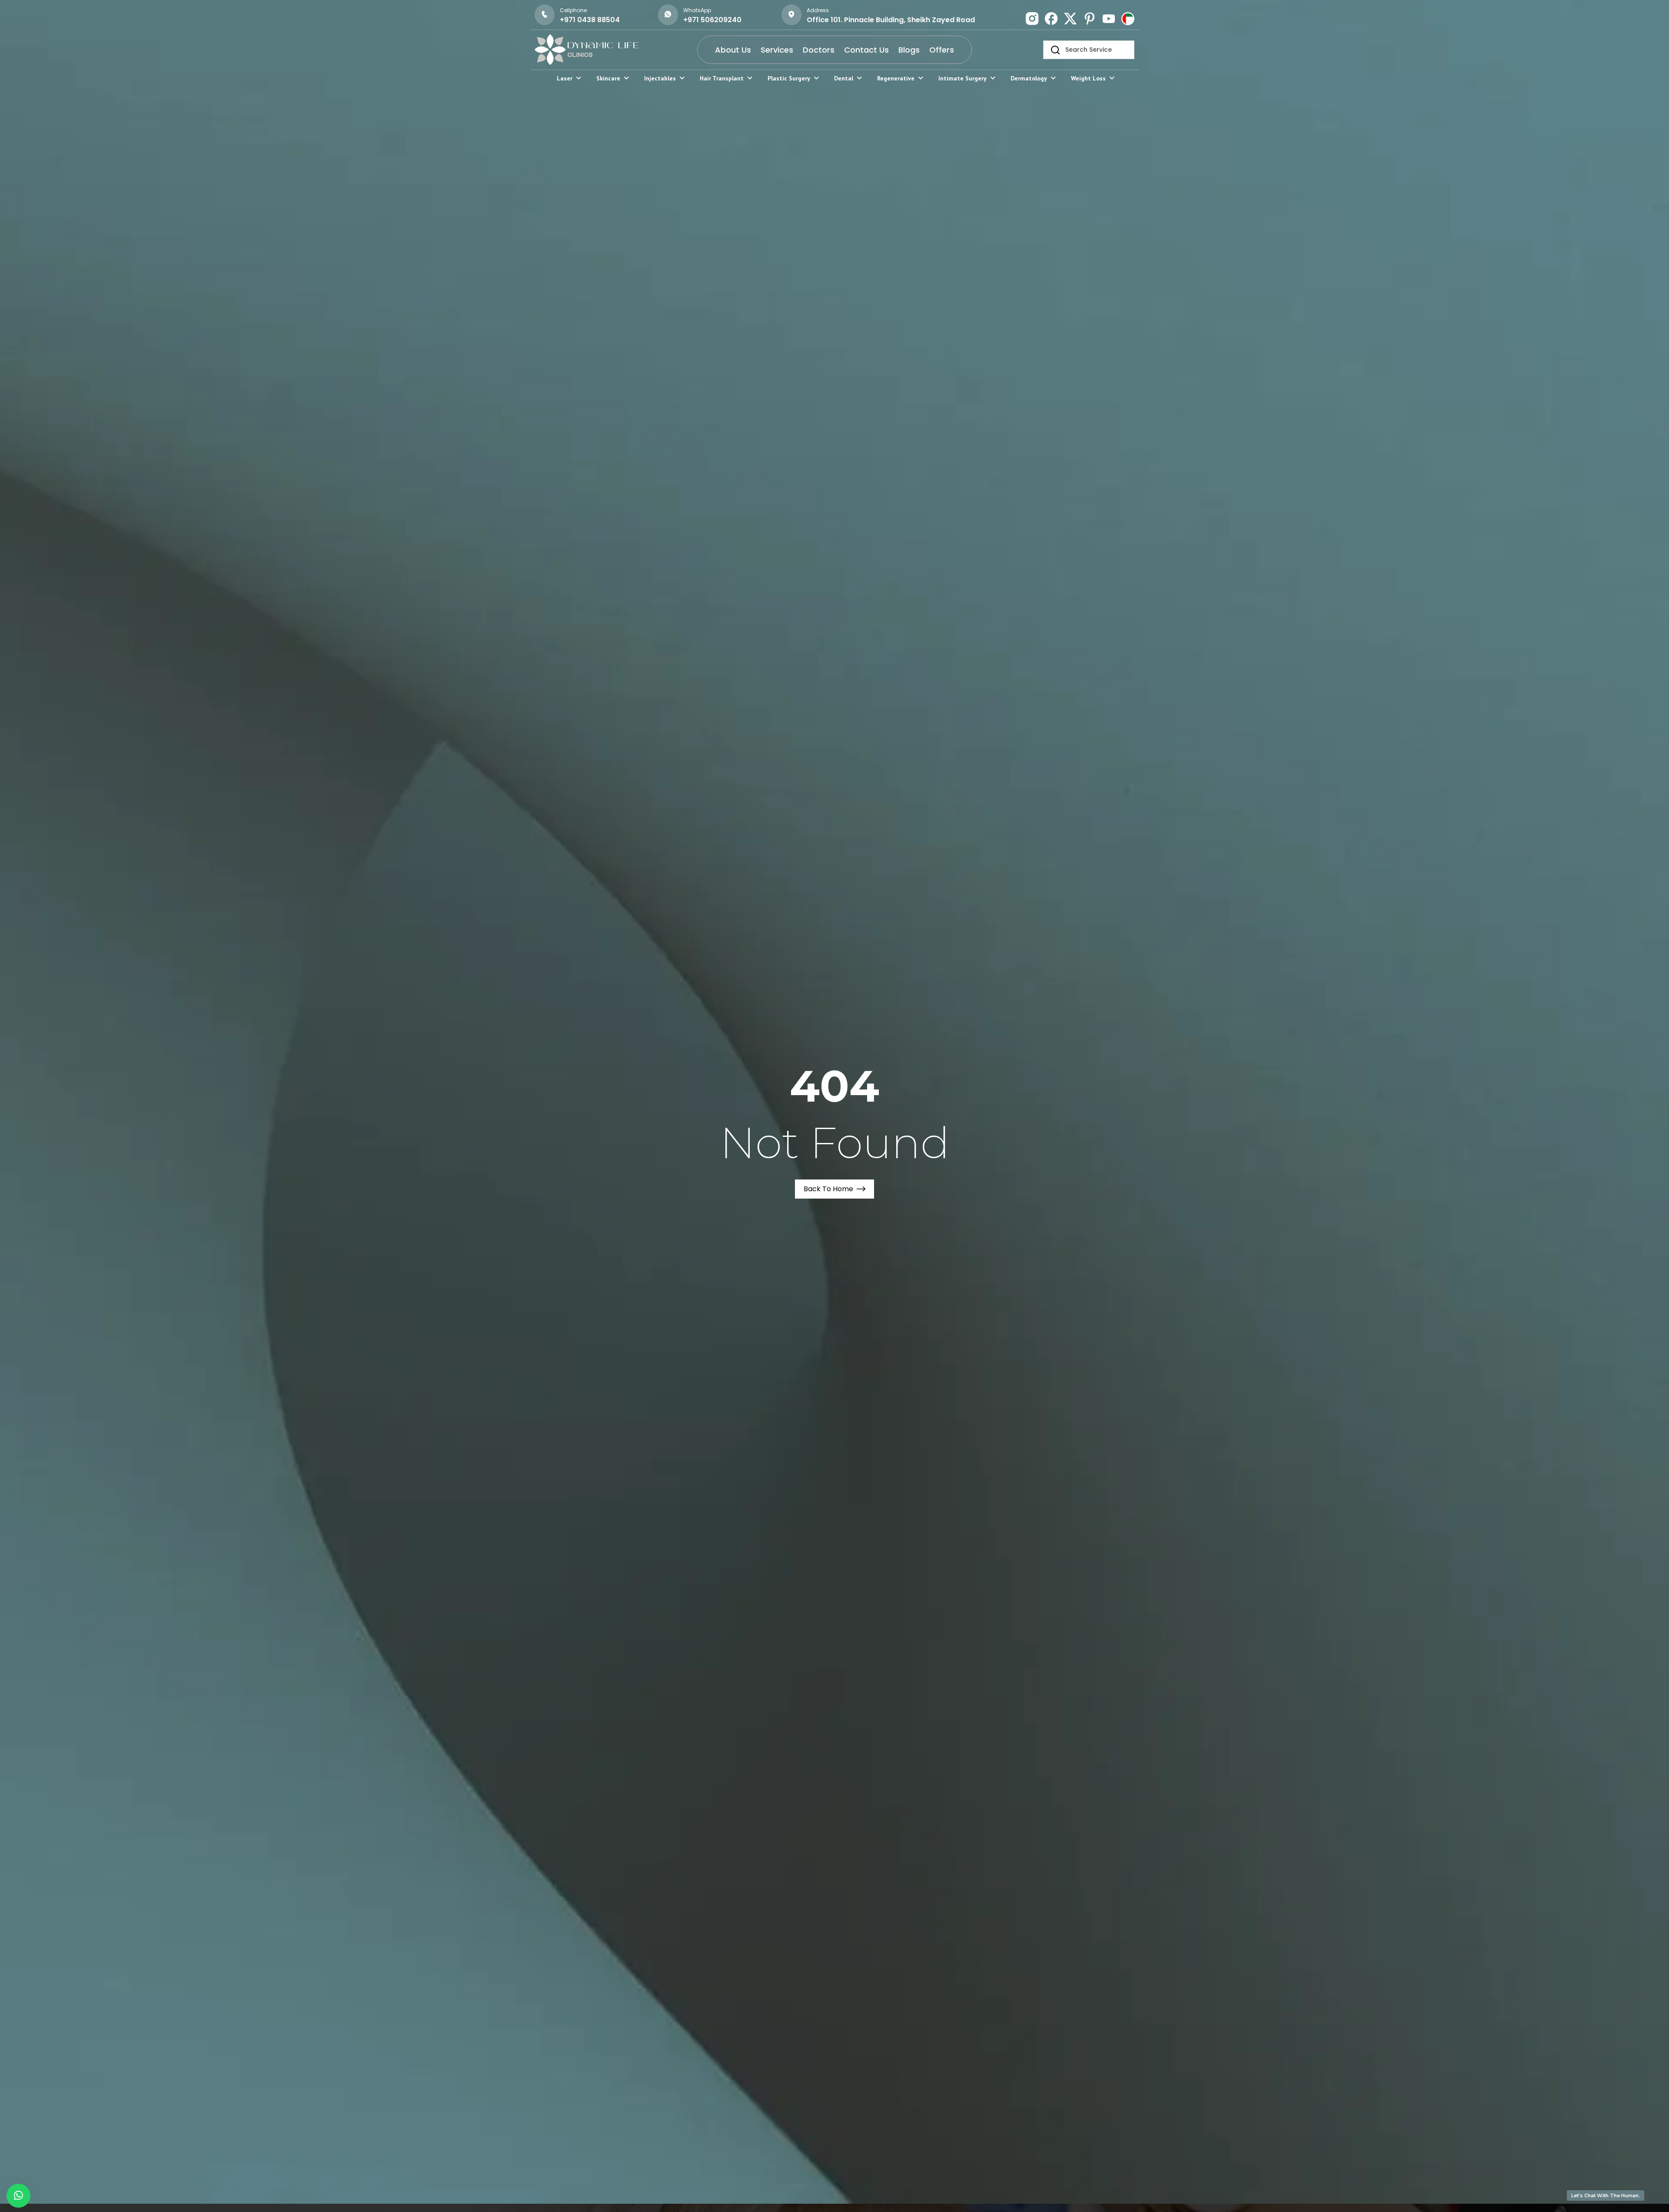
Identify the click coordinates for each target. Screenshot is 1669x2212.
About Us (733, 50)
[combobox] (1089, 50)
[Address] (791, 15)
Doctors (819, 50)
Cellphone (573, 10)
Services (777, 50)
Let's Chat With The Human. (1606, 2195)
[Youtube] (1109, 19)
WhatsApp (697, 10)
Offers (942, 50)
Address (818, 10)
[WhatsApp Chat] (18, 2196)
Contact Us (866, 50)
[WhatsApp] (668, 15)
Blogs (909, 50)
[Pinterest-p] (1090, 19)
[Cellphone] (545, 15)
